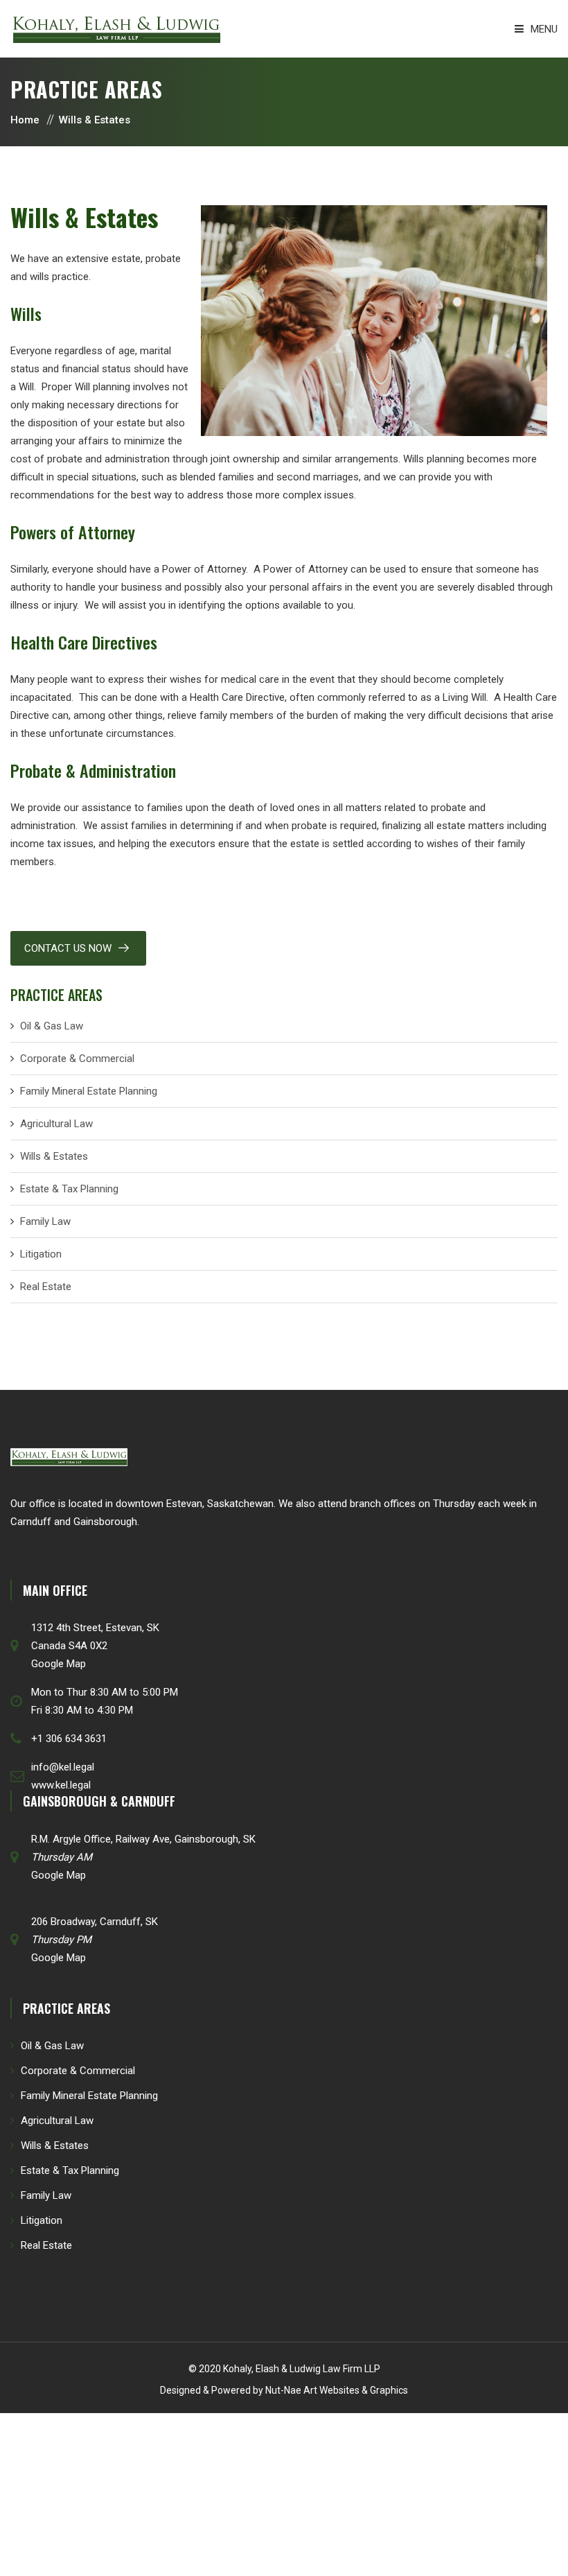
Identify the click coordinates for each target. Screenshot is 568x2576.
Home (25, 120)
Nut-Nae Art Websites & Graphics (337, 2390)
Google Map (59, 1664)
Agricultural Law (56, 1124)
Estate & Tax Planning (69, 1189)
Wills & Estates (54, 1156)
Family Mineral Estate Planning (89, 1091)
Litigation (41, 1254)
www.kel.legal (61, 1785)
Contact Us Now (68, 948)
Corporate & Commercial (77, 1059)
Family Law (45, 1221)
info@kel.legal (63, 1767)
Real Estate (46, 1287)
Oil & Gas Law (52, 1026)
